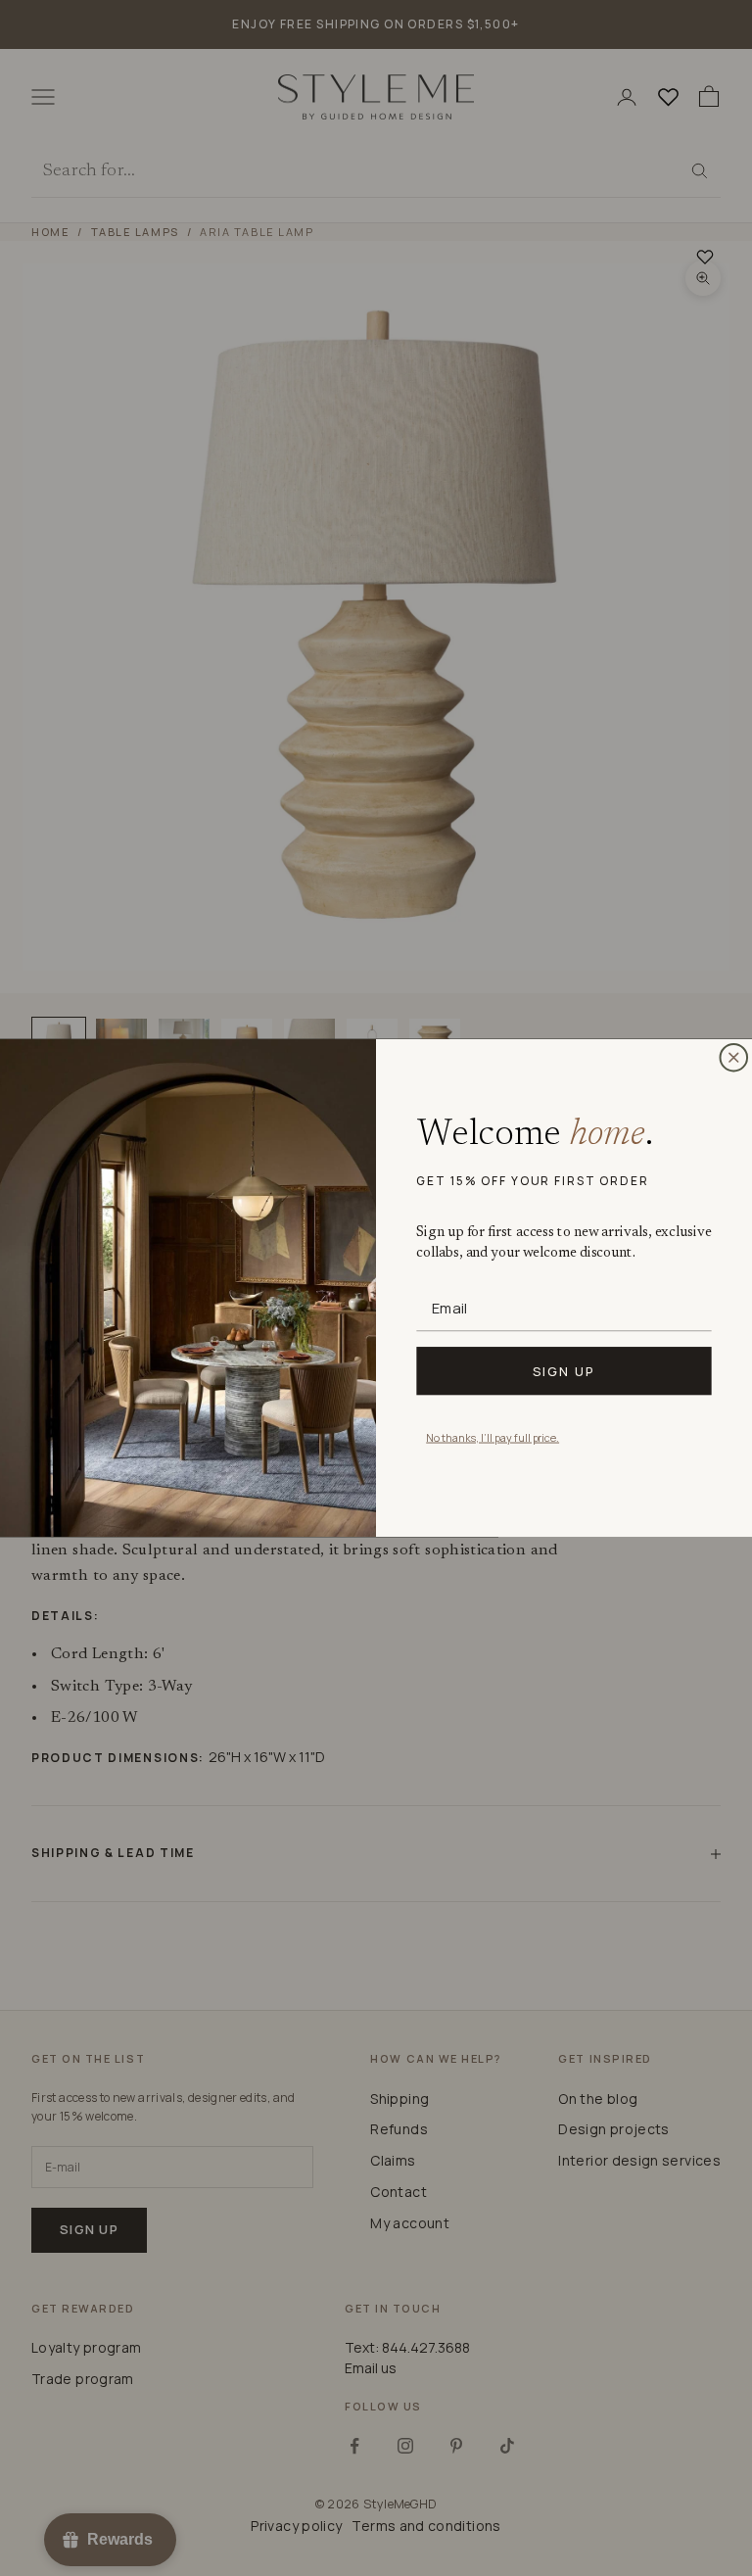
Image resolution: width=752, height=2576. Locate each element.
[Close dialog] (733, 1058)
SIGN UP (564, 1370)
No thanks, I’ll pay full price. (493, 1436)
